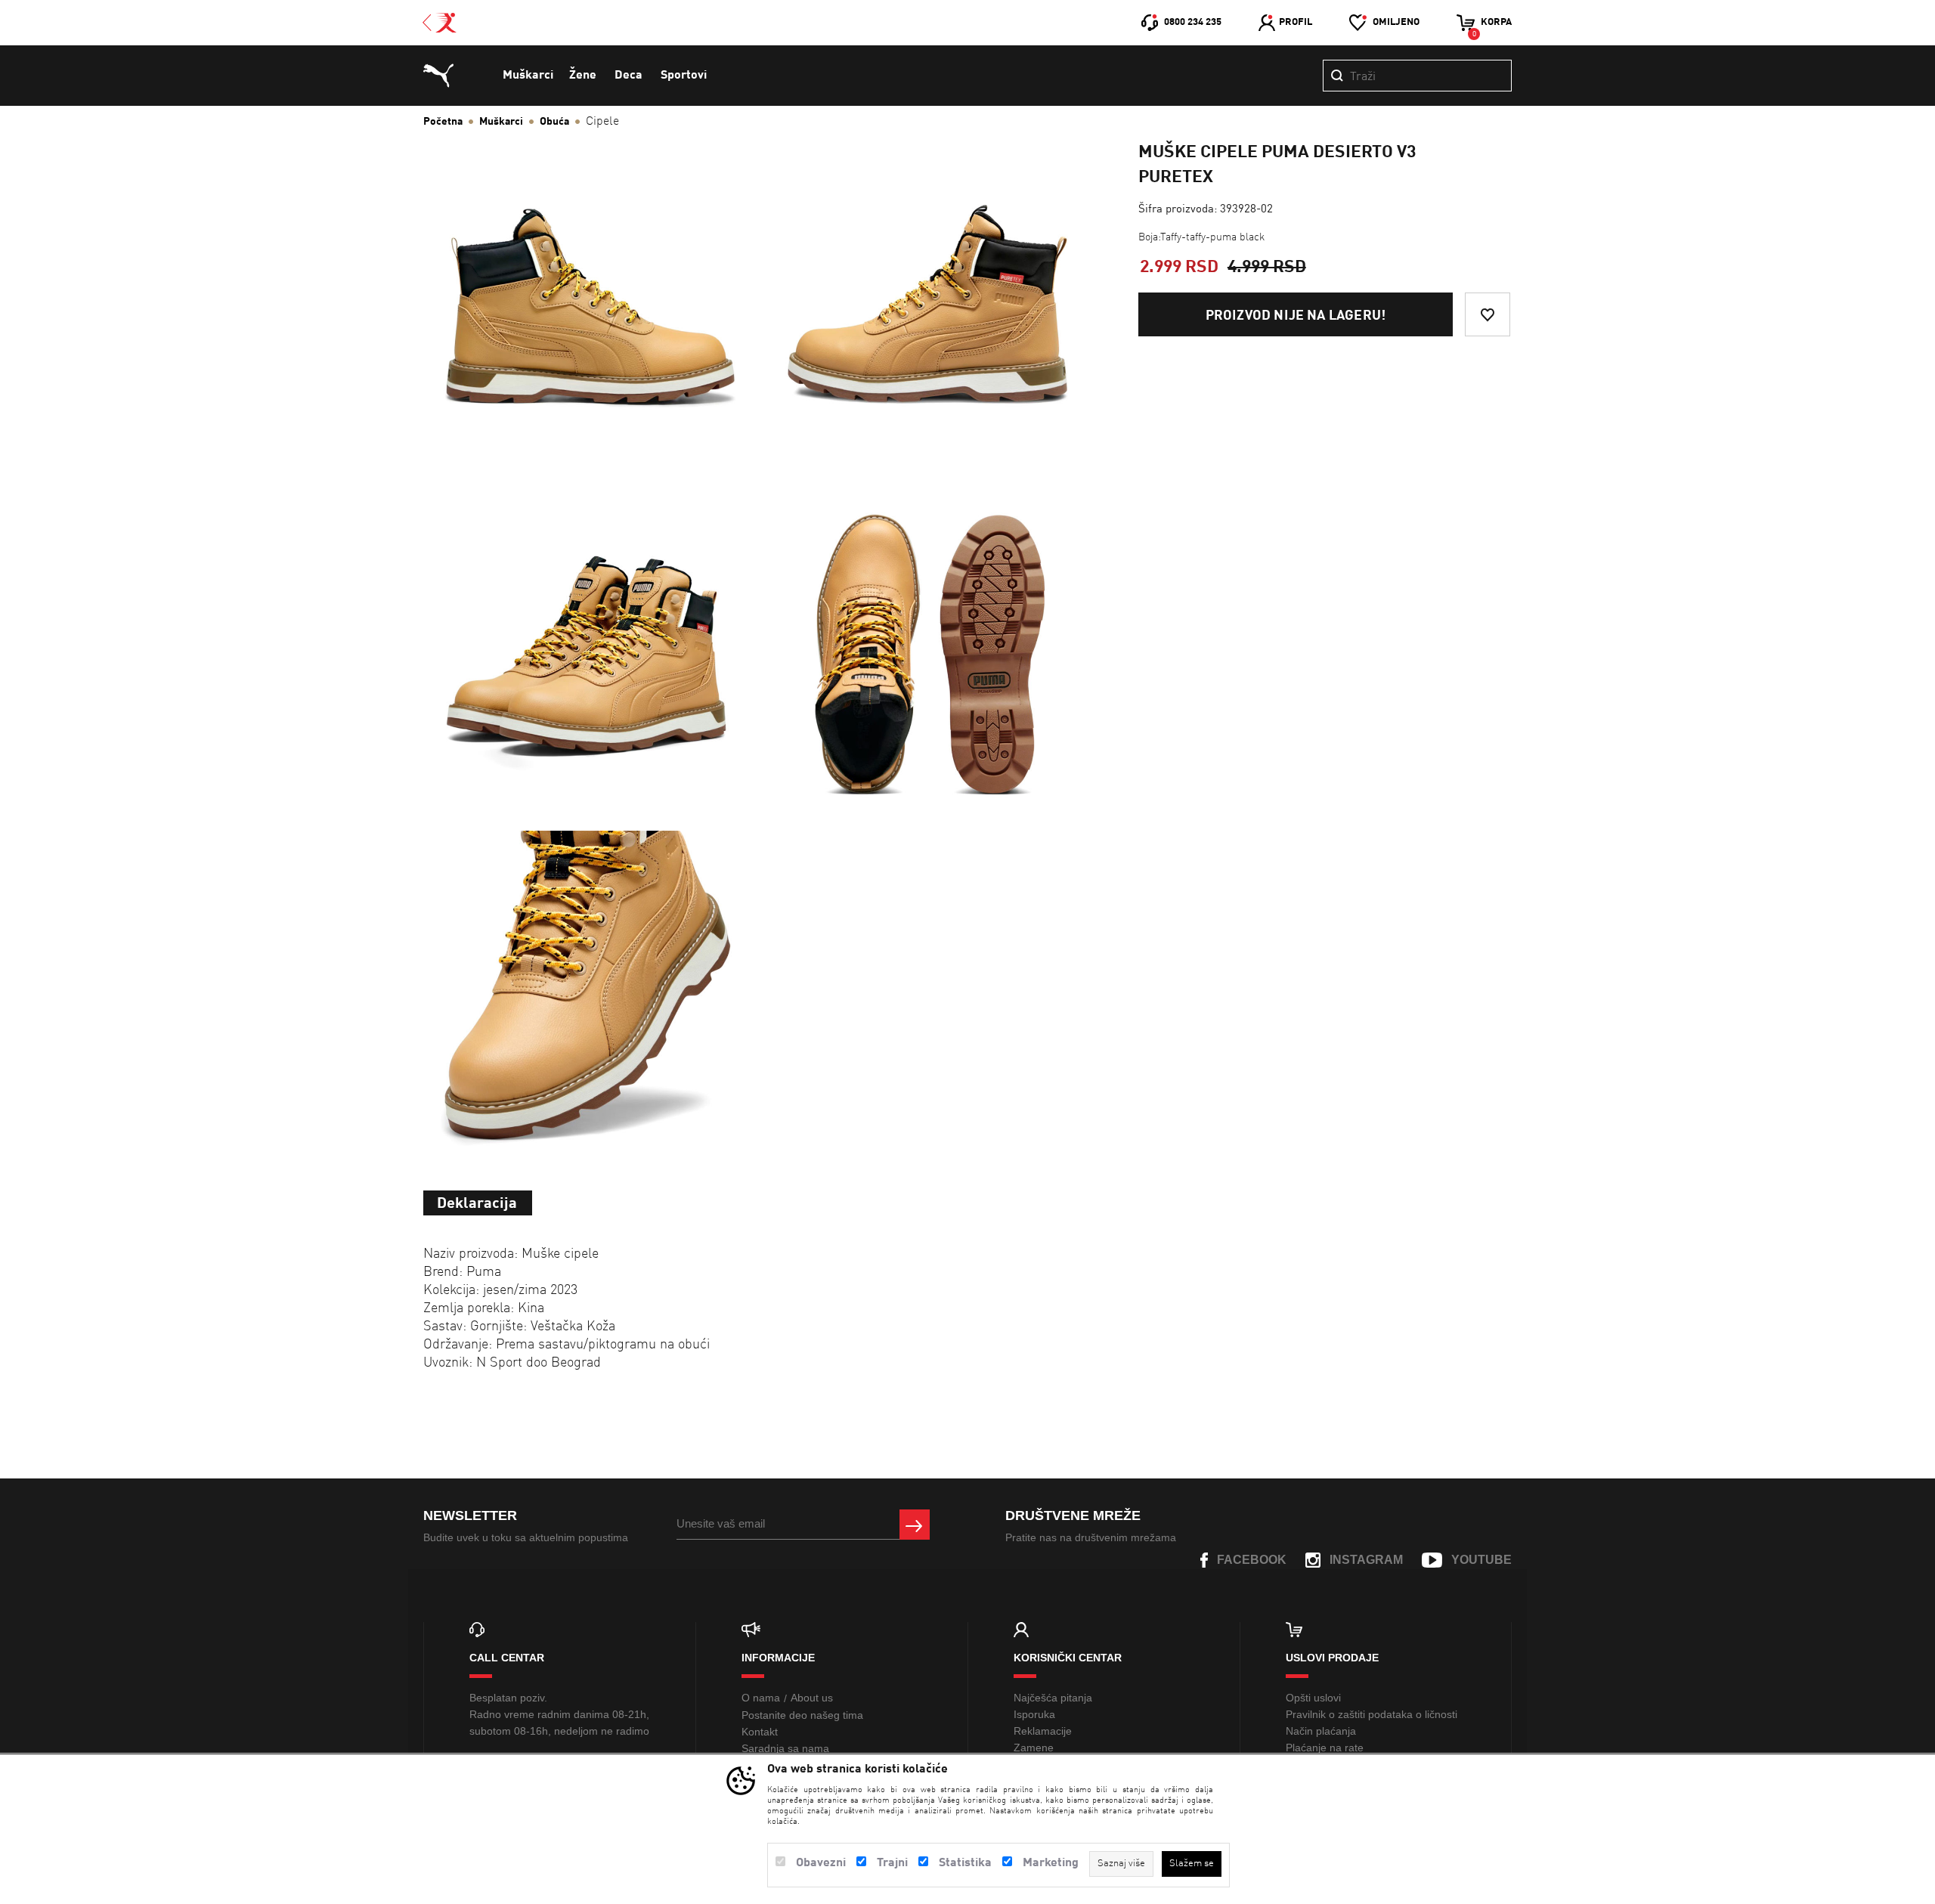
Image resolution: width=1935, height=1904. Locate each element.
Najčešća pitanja (1053, 1698)
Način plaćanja (1321, 1731)
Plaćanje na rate (1325, 1748)
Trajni (892, 1863)
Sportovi (684, 76)
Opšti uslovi (1313, 1698)
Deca (628, 76)
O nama (761, 1698)
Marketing (1051, 1863)
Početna (443, 122)
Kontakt (760, 1732)
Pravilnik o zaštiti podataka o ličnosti (1372, 1714)
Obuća (554, 122)
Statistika (965, 1863)
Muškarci (528, 76)
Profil (1296, 22)
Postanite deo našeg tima (802, 1715)
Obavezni (821, 1863)
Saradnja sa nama (785, 1748)
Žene (583, 76)
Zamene (1034, 1748)
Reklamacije (1043, 1731)
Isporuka (1034, 1714)
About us (812, 1698)
